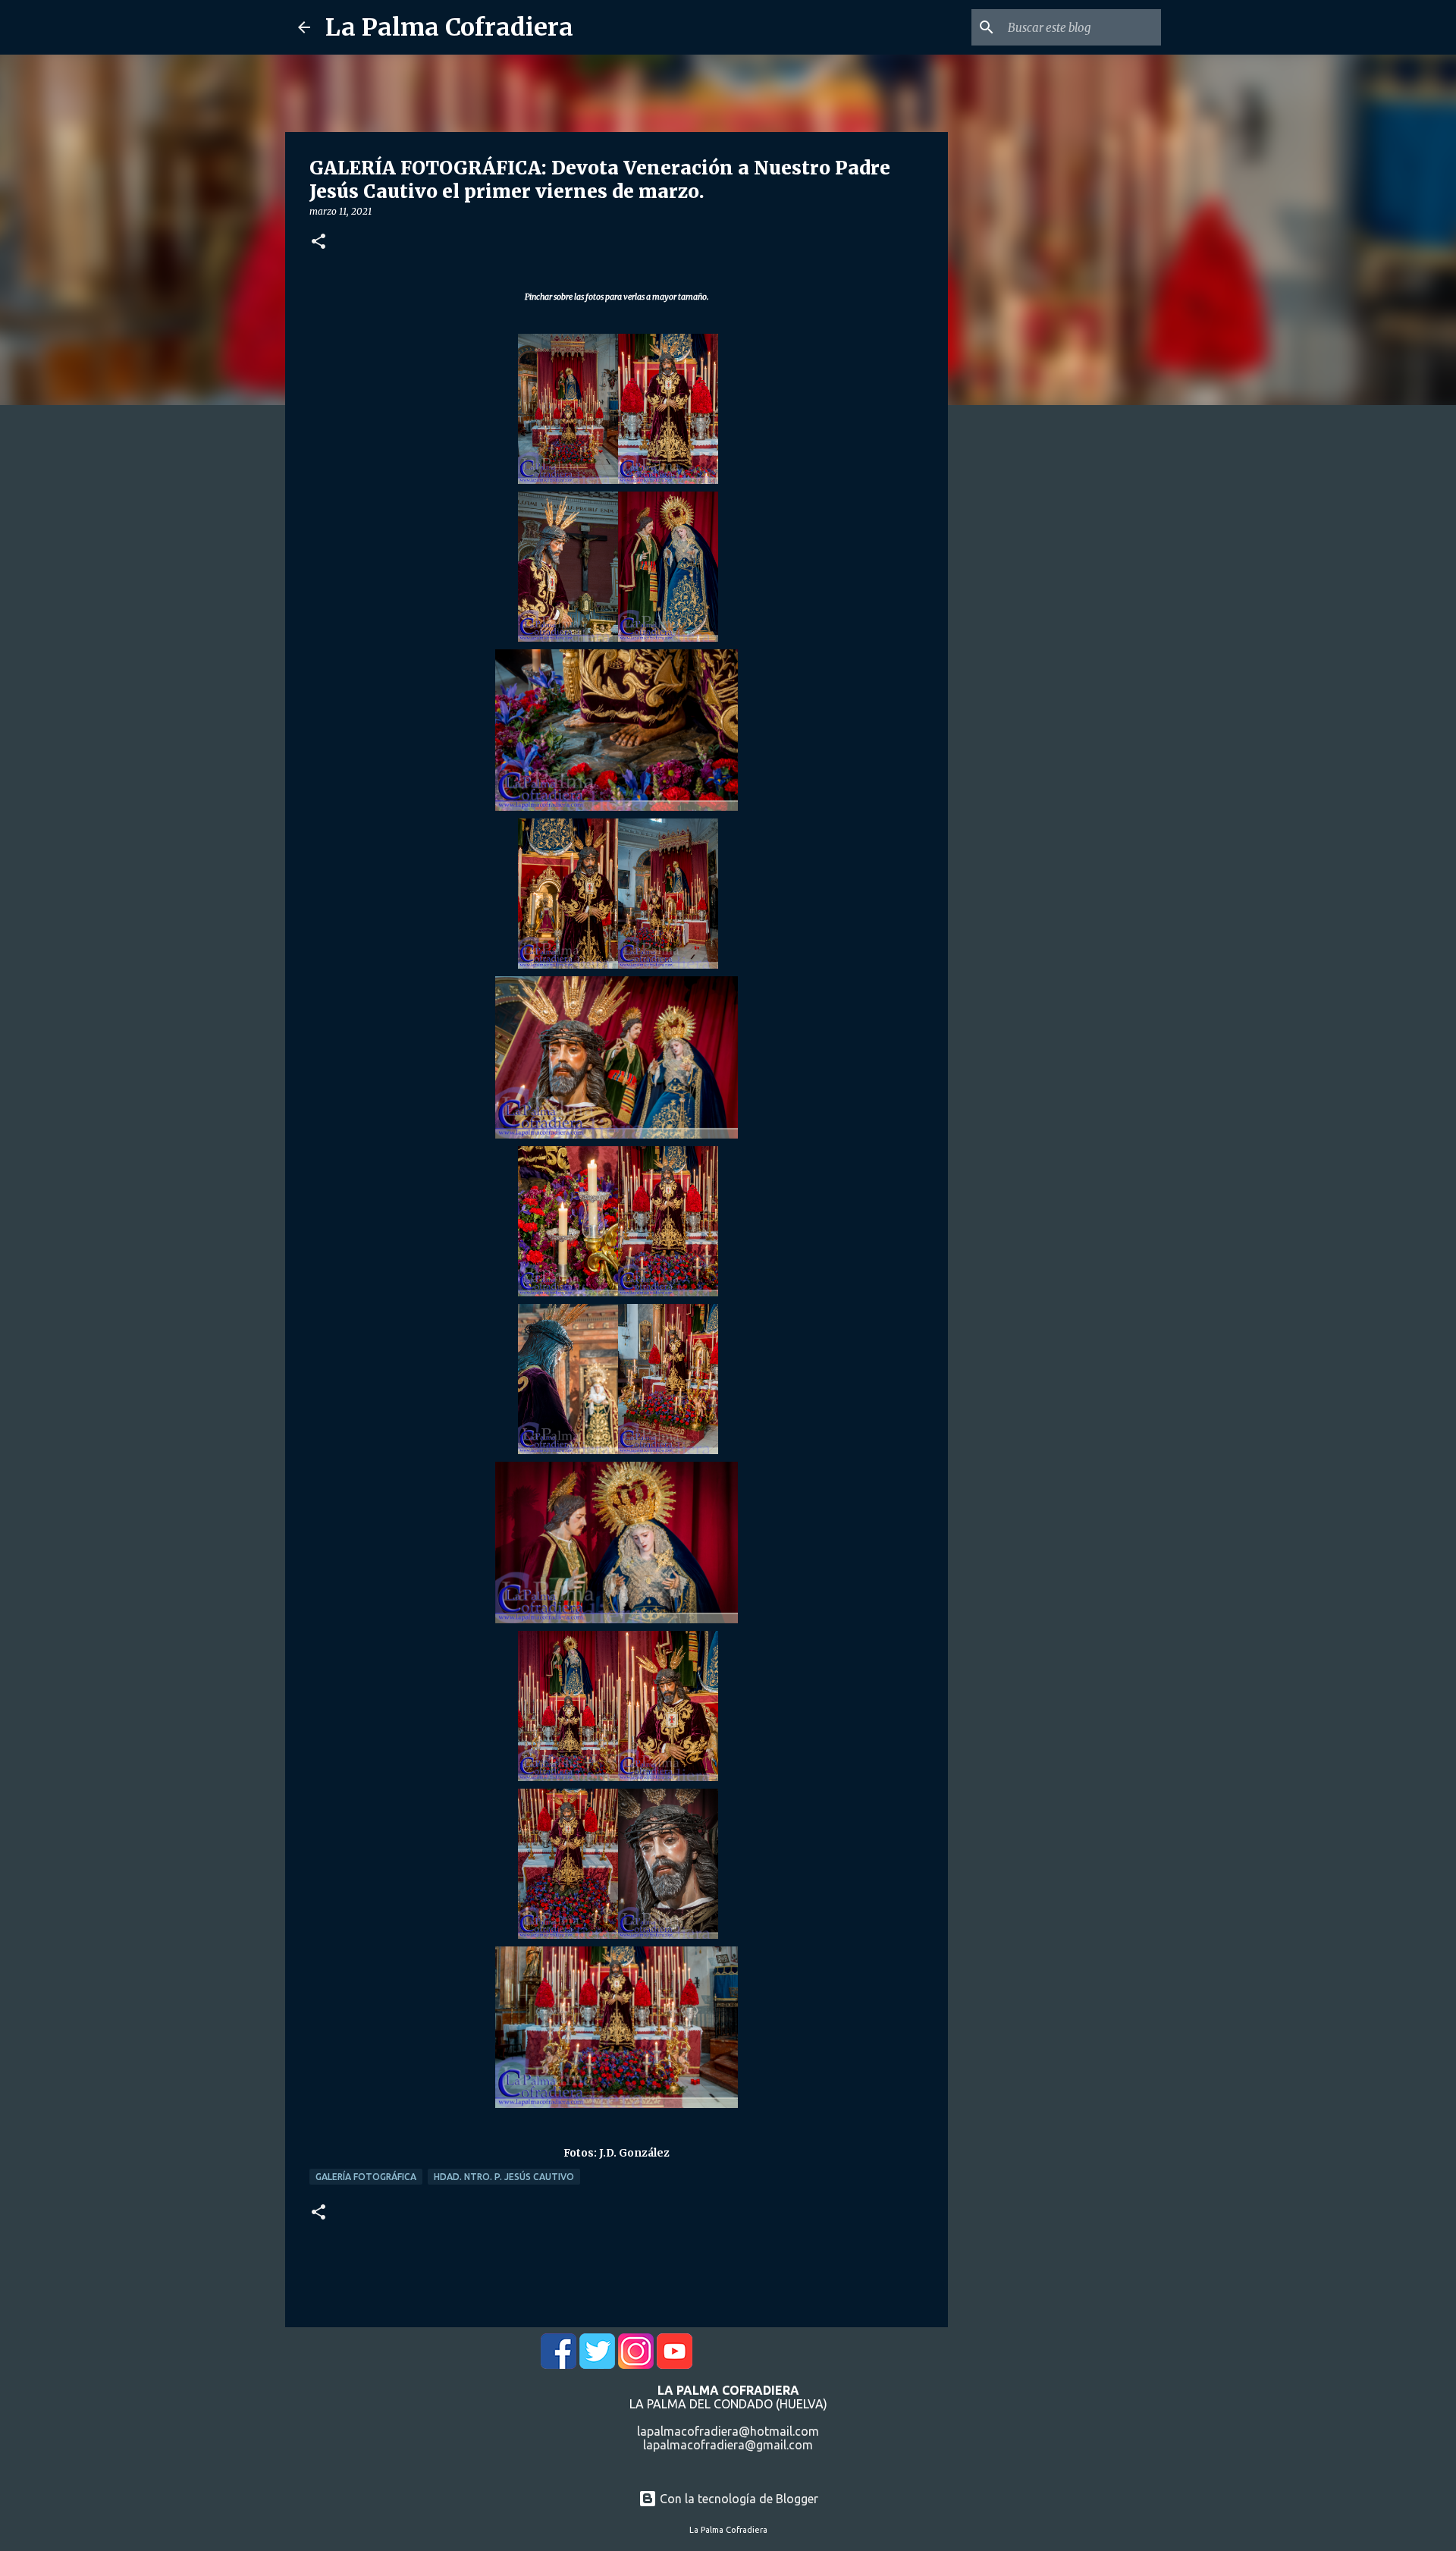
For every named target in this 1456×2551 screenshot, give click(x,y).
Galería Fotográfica (366, 2177)
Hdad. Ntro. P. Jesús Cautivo (504, 2177)
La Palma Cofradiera (449, 27)
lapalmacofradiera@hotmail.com (728, 2431)
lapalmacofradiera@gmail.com (728, 2445)
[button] (318, 242)
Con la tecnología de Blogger (737, 2499)
